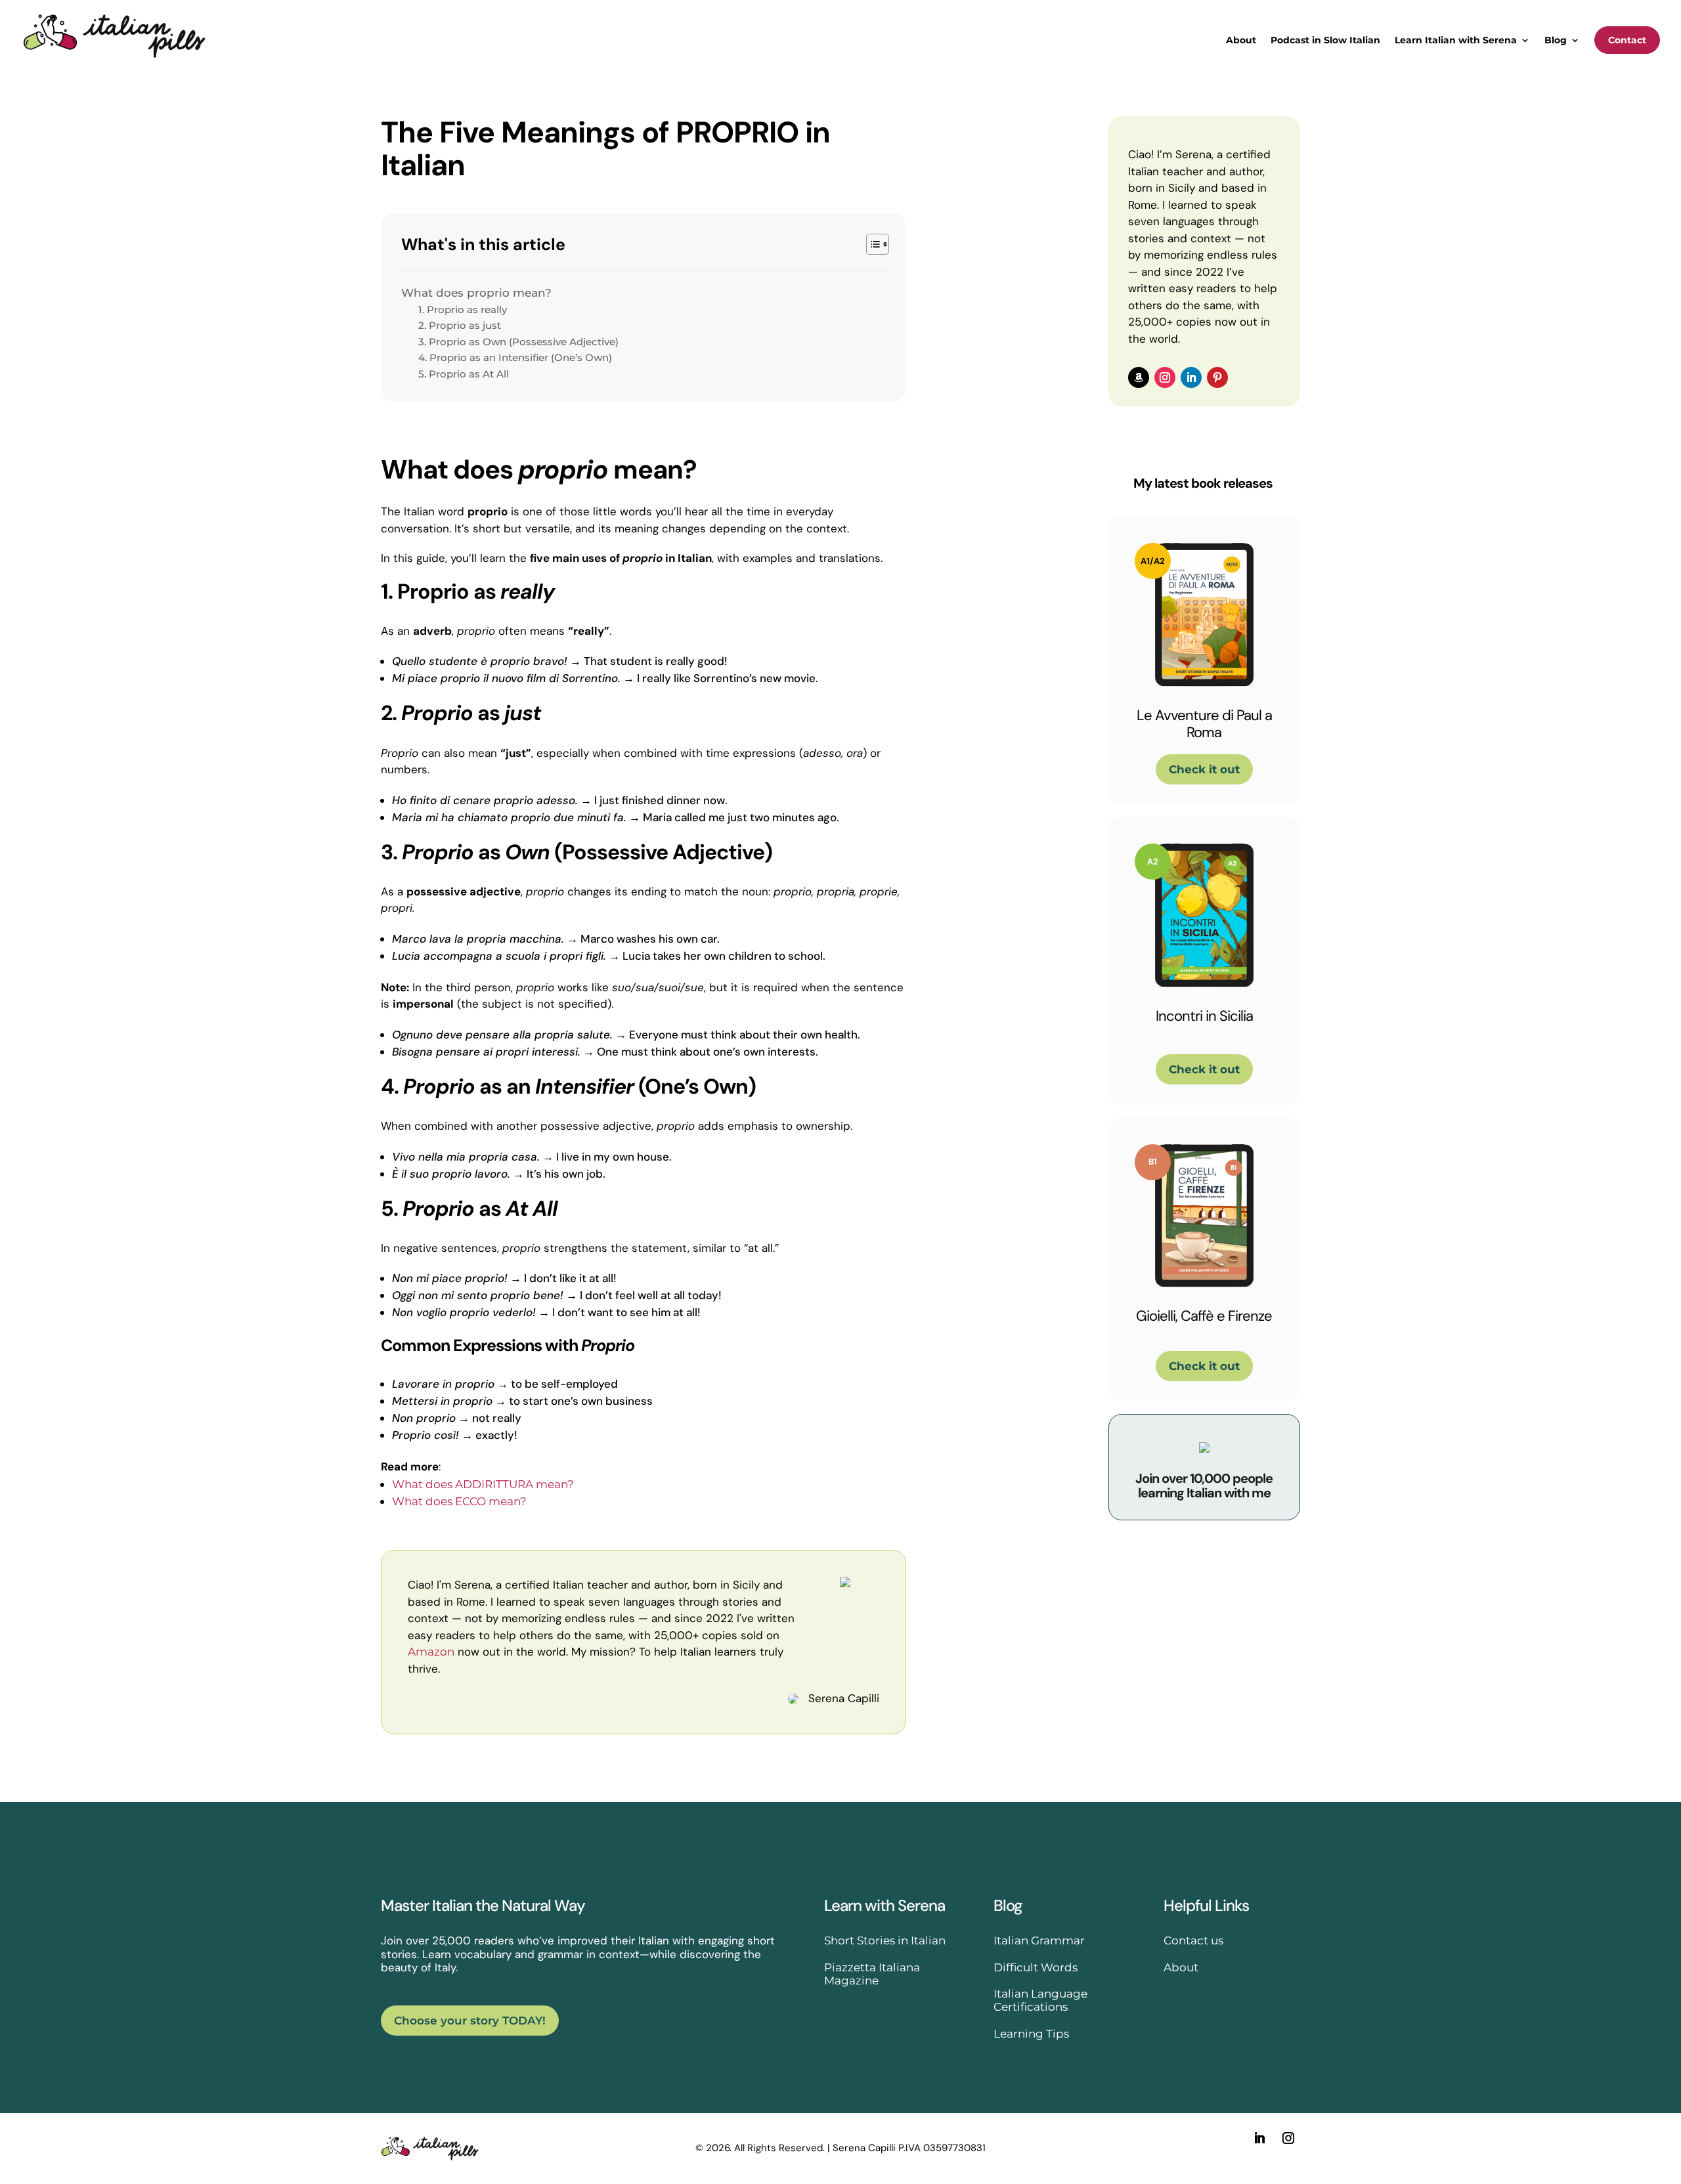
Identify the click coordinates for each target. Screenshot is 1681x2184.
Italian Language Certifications (1040, 2000)
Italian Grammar (1039, 1940)
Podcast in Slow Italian (1325, 41)
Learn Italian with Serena (1456, 41)
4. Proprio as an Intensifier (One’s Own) (515, 357)
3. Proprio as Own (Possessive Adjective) (518, 342)
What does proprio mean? (476, 293)
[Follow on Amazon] (1139, 377)
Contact (1627, 40)
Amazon (431, 1652)
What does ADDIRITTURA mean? (483, 1484)
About (1241, 41)
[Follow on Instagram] (1165, 377)
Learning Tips (1031, 2034)
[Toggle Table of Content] (871, 244)
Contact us (1193, 1940)
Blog (1556, 41)
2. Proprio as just (460, 325)
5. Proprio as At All (464, 374)
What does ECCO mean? (459, 1501)
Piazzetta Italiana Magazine (872, 1974)
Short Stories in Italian (885, 1940)
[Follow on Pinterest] (1217, 377)
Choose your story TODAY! (470, 2021)
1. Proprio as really (463, 310)
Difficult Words (1036, 1967)
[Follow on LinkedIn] (1191, 377)
